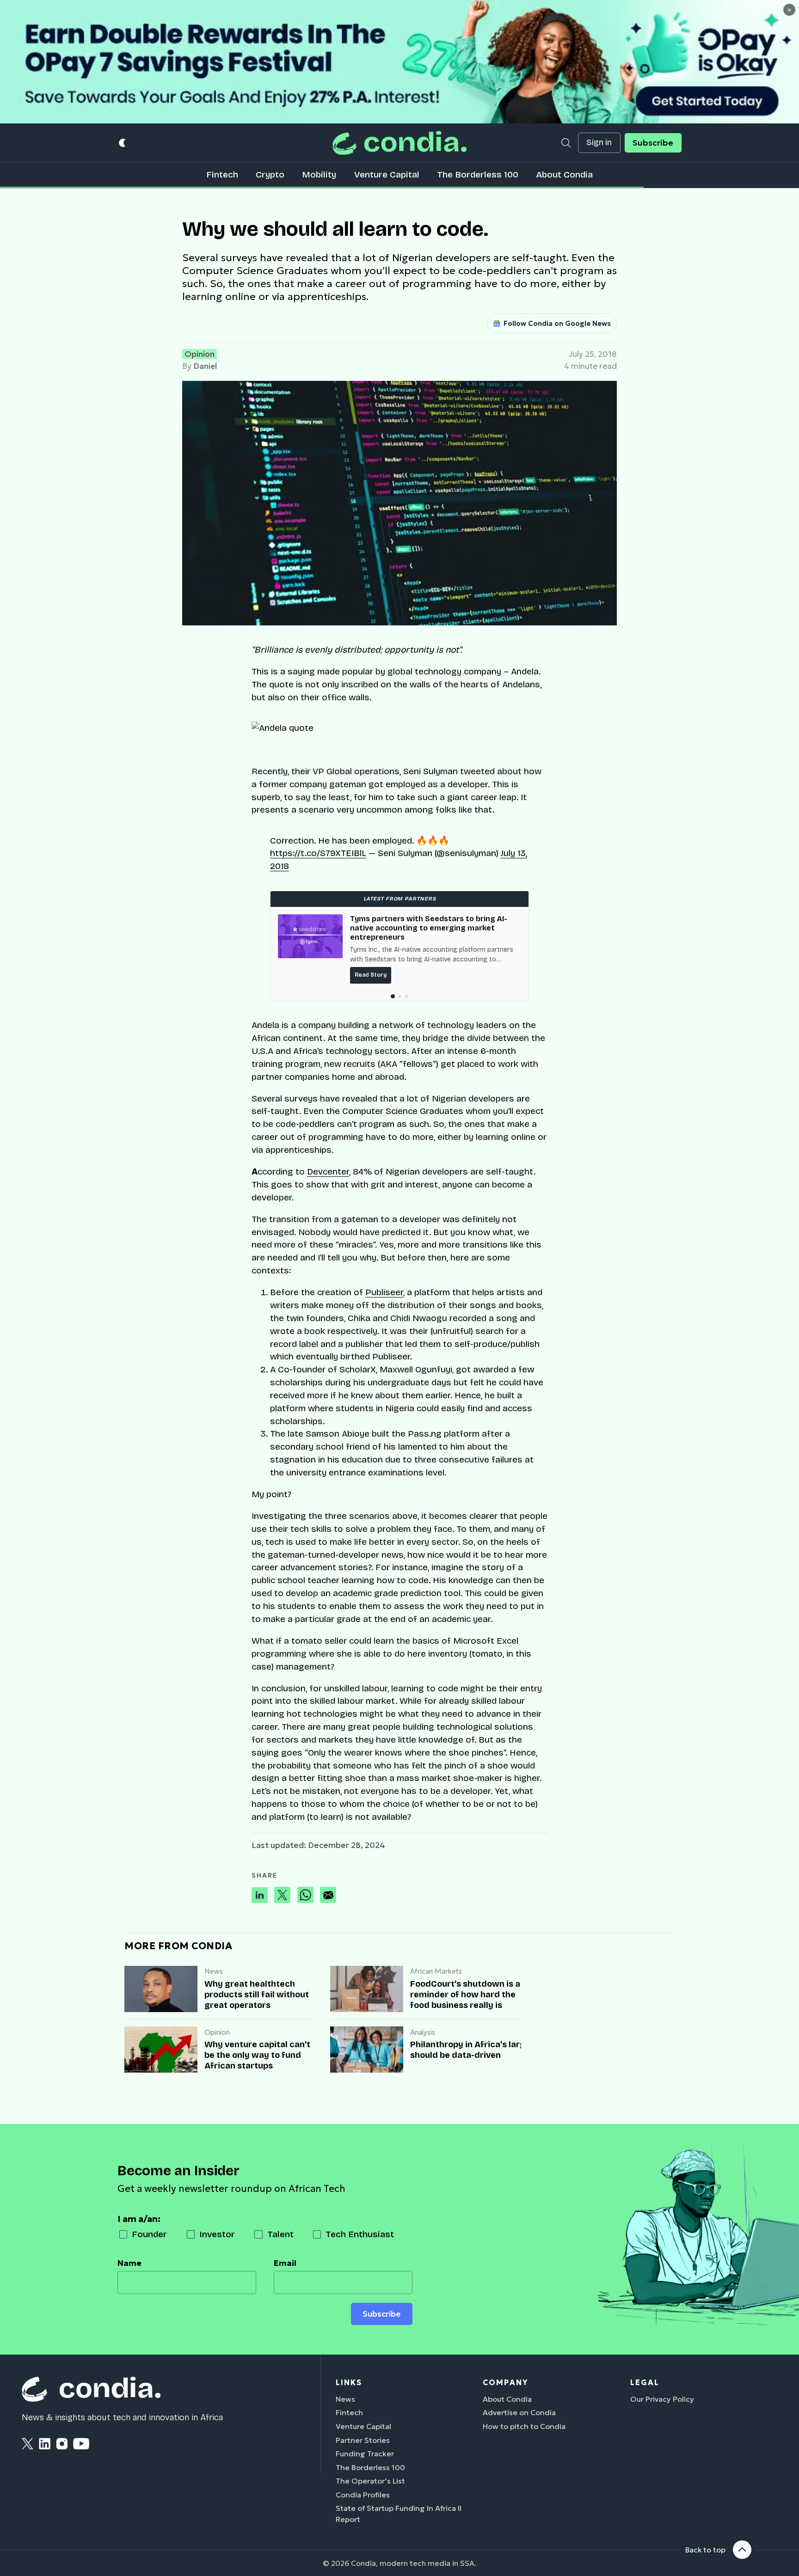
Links (349, 2382)
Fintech (222, 174)
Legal (645, 2382)
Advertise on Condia (519, 2412)
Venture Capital (387, 174)
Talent (280, 2234)
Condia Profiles (363, 2495)
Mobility (319, 174)
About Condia (564, 174)
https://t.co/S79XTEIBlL (318, 853)
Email (285, 2263)
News (214, 1971)
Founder (149, 2234)
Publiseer (384, 1292)
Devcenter (328, 1172)
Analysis (423, 2032)
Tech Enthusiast (360, 2234)
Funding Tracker (365, 2454)
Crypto (270, 174)
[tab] (392, 996)
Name (129, 2263)
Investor (217, 2234)
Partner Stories (363, 2440)
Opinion (200, 354)
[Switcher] (123, 143)
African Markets (436, 1971)
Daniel (205, 366)
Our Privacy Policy (662, 2399)
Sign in (599, 143)
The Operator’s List (370, 2481)
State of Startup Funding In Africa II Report (399, 2514)
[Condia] (399, 143)
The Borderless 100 (478, 174)
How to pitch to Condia (524, 2426)
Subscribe (653, 143)
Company (505, 2382)
